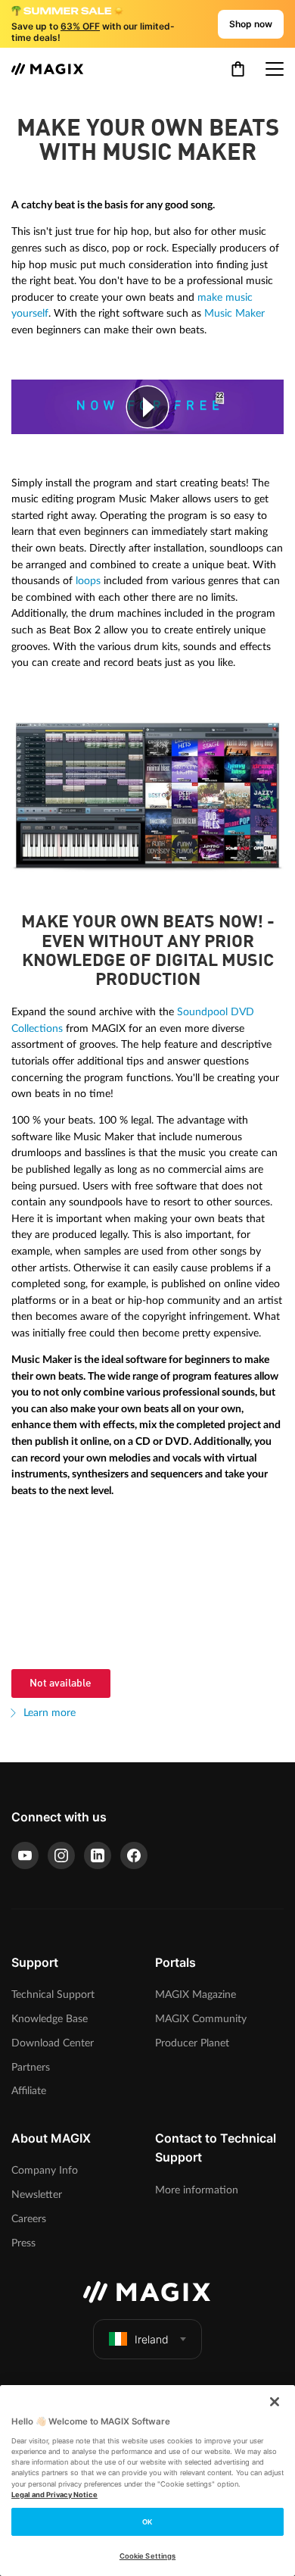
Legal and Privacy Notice (54, 2495)
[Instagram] (61, 1855)
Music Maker (234, 313)
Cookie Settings (147, 2556)
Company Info (45, 2170)
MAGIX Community (201, 2019)
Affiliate (29, 2091)
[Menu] (275, 69)
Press (23, 2243)
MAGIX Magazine (196, 1995)
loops (88, 581)
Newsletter (37, 2195)
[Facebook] (134, 1855)
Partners (31, 2067)
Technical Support (53, 1995)
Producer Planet (192, 2043)
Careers (29, 2219)
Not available (61, 1683)
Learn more (48, 1713)
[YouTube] (25, 1855)
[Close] (275, 2402)
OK (147, 2522)
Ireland (152, 2339)
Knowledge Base (50, 2019)
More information (197, 2190)
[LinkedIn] (98, 1855)
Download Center (53, 2043)
